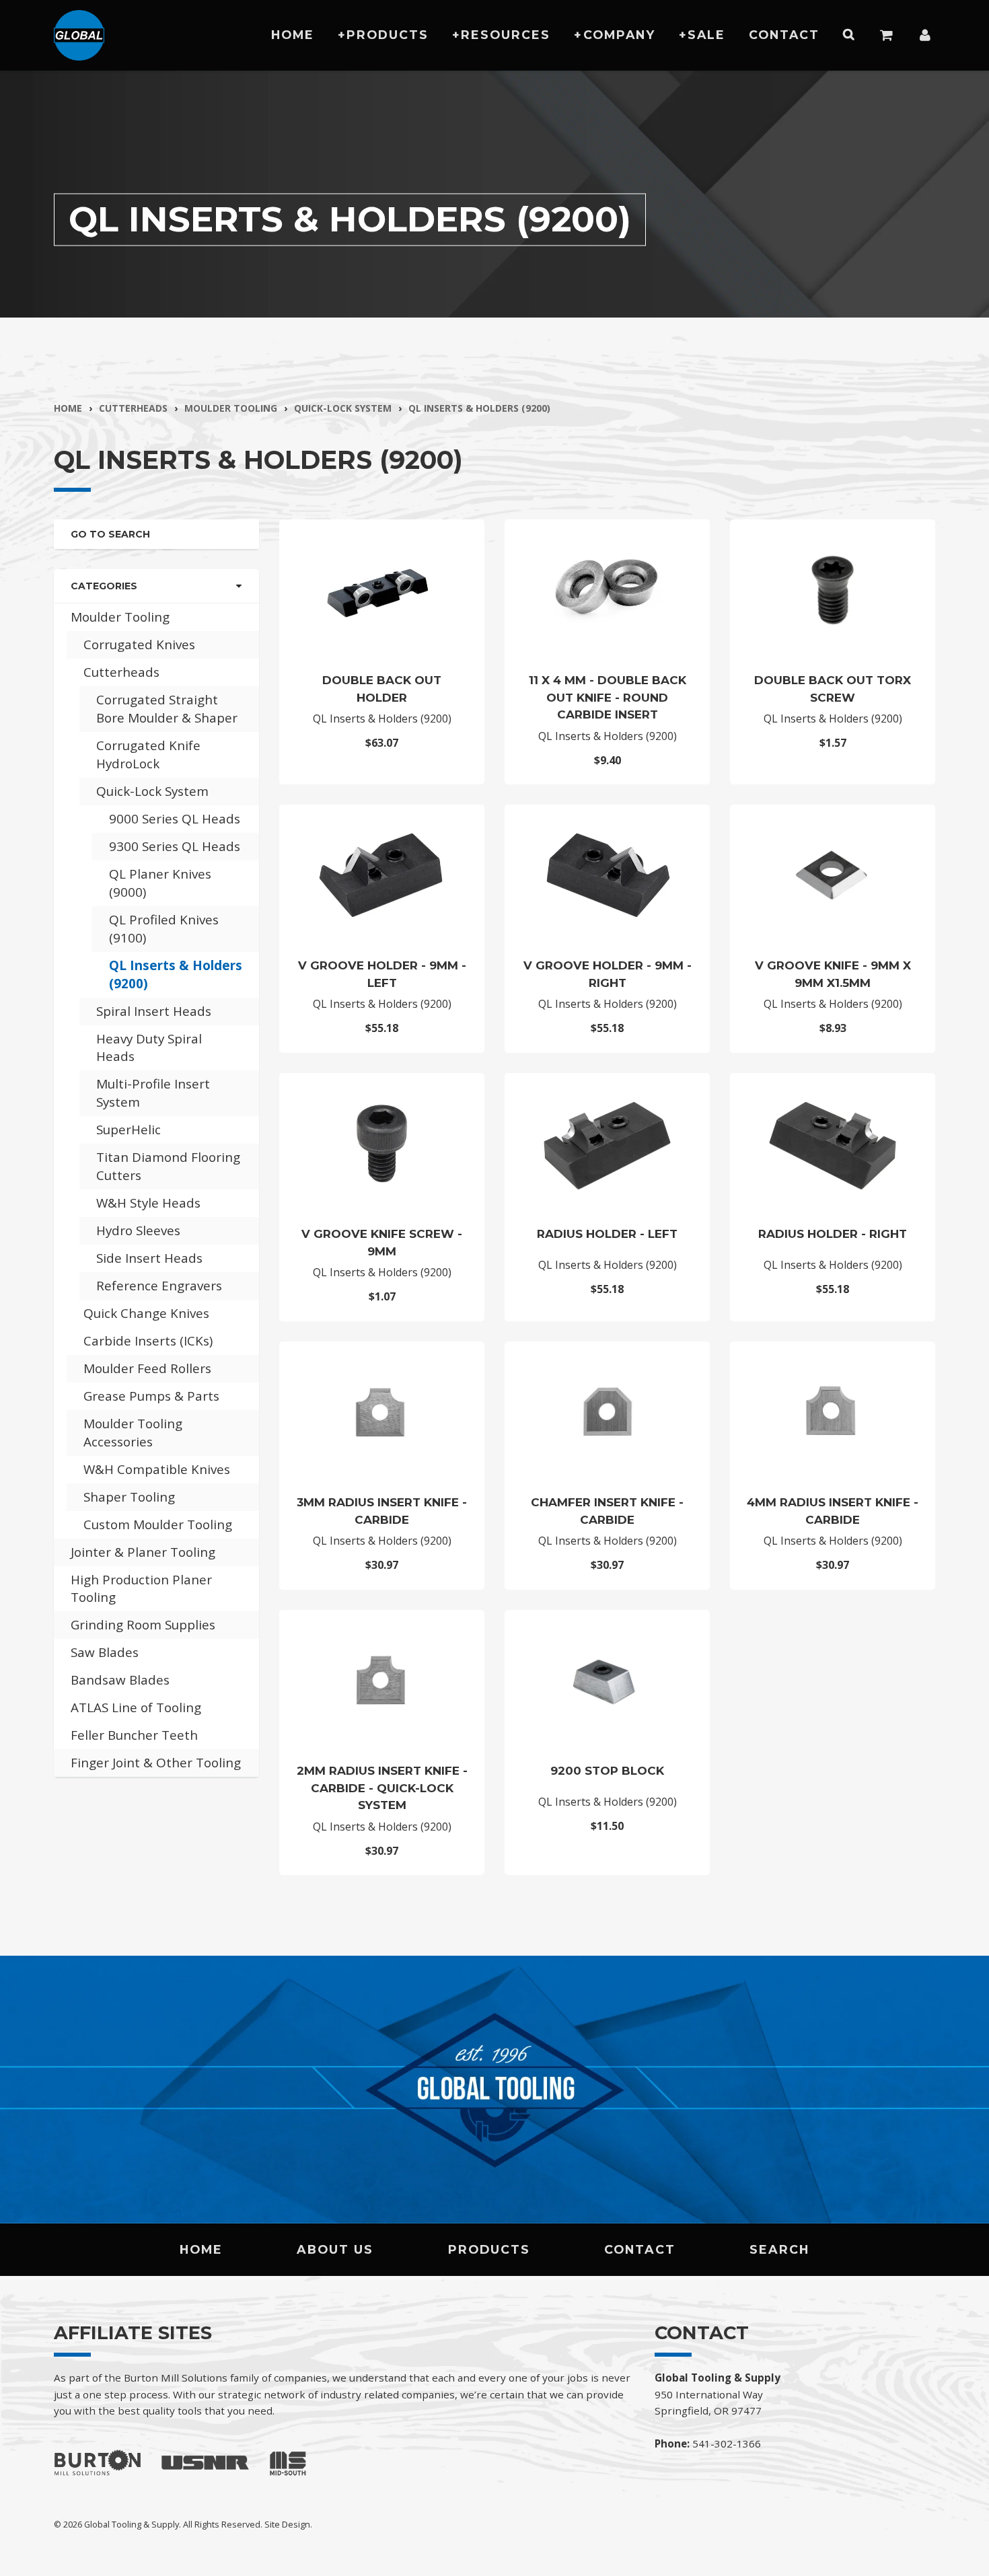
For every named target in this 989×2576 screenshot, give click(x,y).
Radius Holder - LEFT (607, 1234)
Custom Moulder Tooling (158, 1524)
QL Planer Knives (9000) (160, 883)
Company (619, 35)
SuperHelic (129, 1130)
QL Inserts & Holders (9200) (479, 408)
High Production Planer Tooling (141, 1589)
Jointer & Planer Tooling (143, 1552)
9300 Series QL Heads (175, 846)
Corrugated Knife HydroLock (148, 755)
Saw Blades (105, 1652)
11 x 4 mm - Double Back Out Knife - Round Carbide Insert (608, 697)
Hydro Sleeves (138, 1230)
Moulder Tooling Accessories (133, 1433)
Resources (506, 35)
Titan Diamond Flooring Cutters (168, 1166)
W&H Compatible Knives (157, 1469)
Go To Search (110, 534)
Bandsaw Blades (120, 1680)
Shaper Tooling (129, 1497)
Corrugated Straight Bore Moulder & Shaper (167, 709)
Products (388, 35)
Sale (706, 35)
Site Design (287, 2524)
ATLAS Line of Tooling (136, 1707)
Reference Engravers (159, 1286)
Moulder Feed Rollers (147, 1368)
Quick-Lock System (343, 408)
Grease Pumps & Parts (151, 1396)
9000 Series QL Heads (175, 819)
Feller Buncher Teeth (134, 1735)
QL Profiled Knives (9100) (164, 929)
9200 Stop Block (607, 1771)
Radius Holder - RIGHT (833, 1234)
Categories (104, 586)
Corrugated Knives (139, 645)
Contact (784, 35)
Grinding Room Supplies (143, 1625)
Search (779, 2249)
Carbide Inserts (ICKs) (148, 1341)
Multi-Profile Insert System (153, 1093)
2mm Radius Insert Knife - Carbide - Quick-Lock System (382, 1788)
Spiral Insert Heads (154, 1011)
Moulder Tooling (231, 408)
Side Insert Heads (149, 1258)
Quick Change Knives (146, 1313)
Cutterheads (133, 408)
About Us (335, 2249)
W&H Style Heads (148, 1203)
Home (293, 35)
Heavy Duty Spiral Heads (149, 1048)
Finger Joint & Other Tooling (156, 1763)
